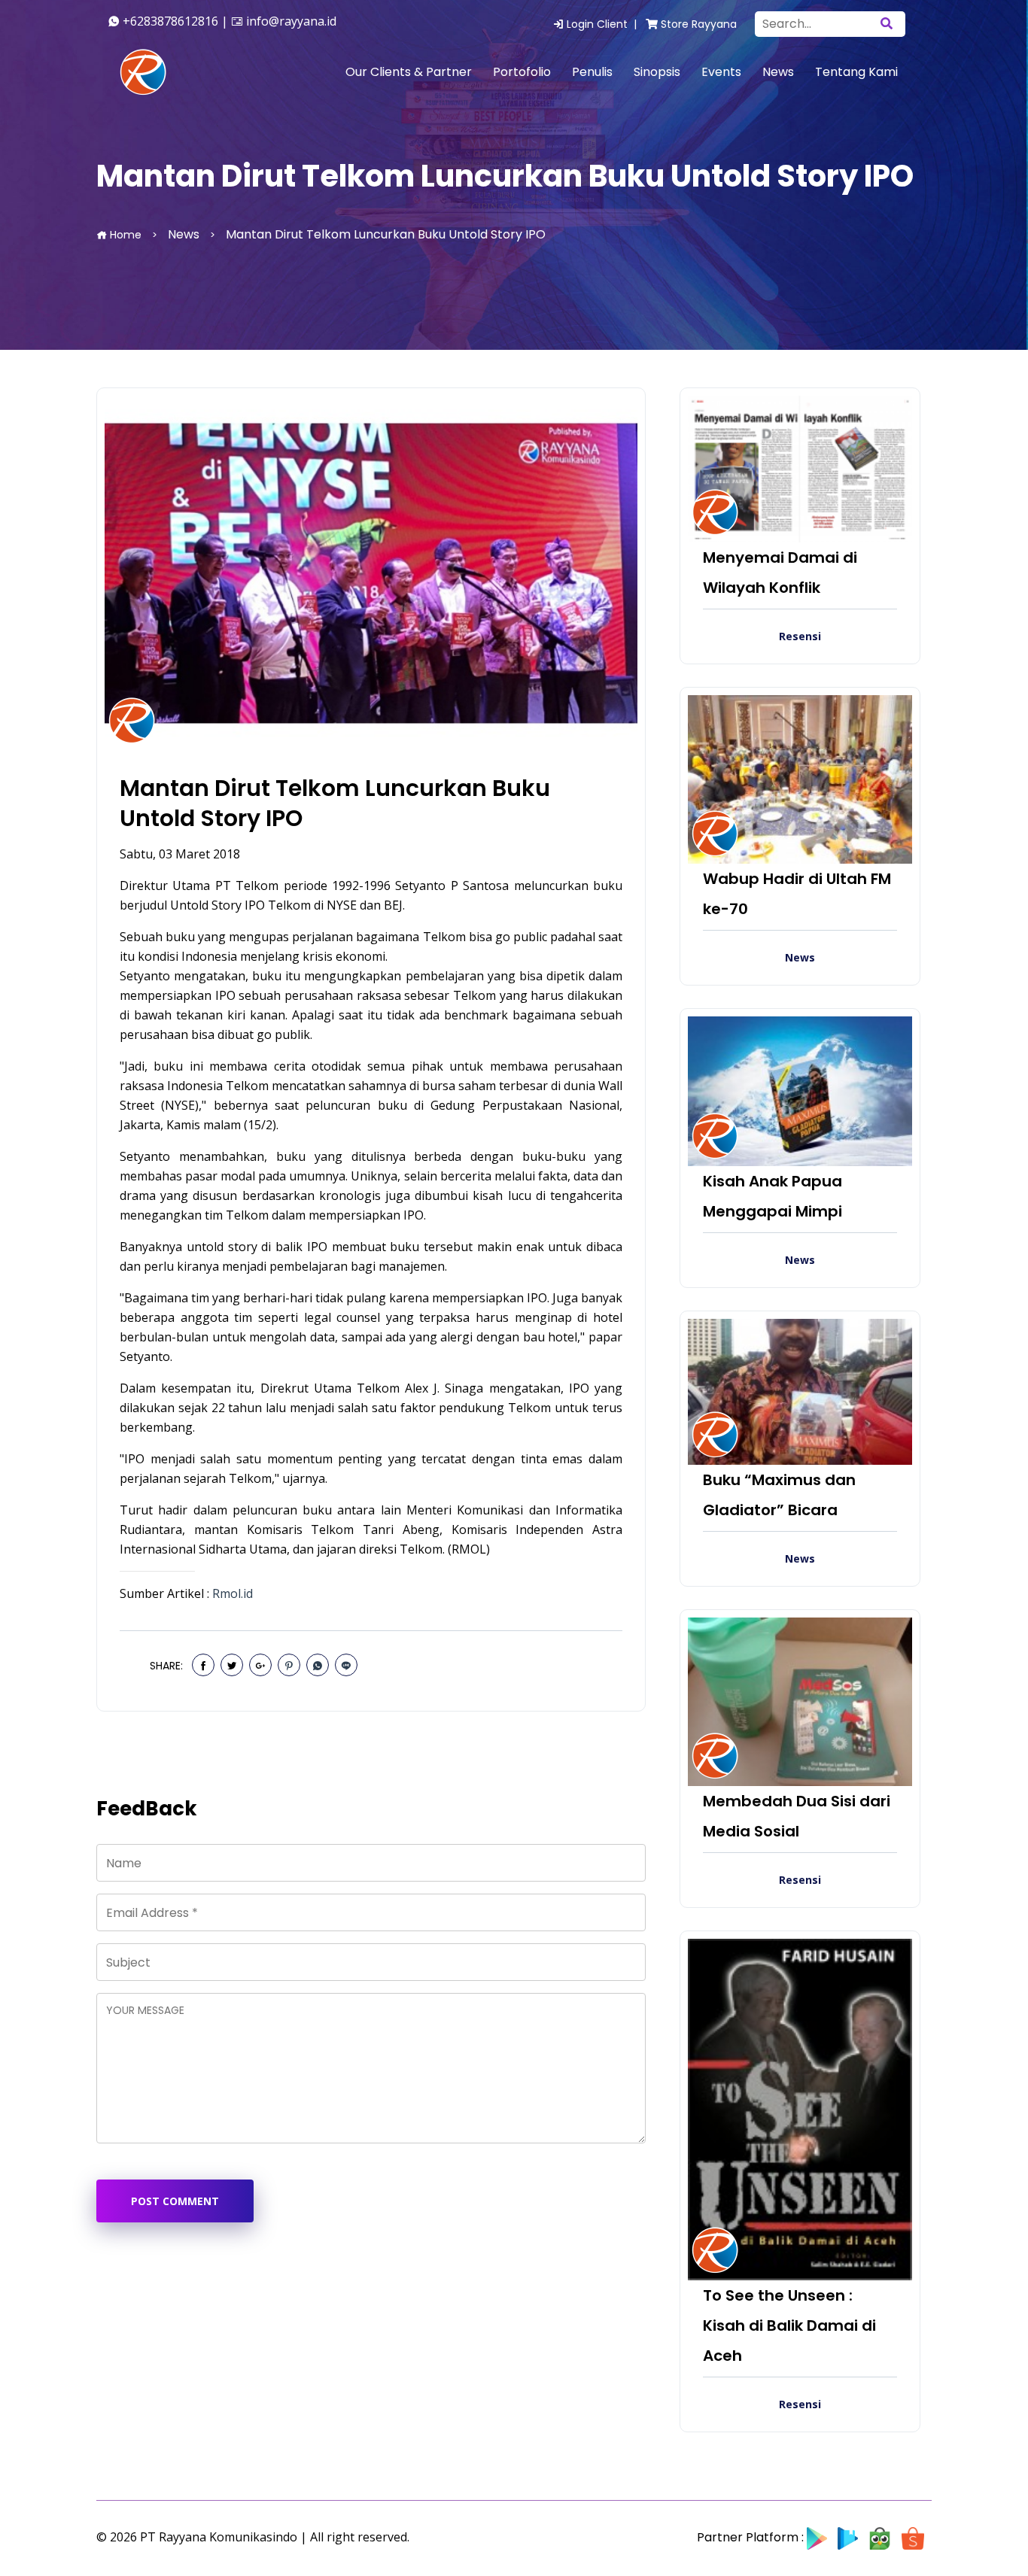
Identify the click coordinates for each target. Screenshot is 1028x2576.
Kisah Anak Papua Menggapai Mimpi (773, 1196)
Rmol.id (233, 1593)
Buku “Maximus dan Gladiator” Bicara (779, 1495)
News (778, 72)
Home (124, 235)
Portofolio (522, 72)
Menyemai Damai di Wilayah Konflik (780, 573)
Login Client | (603, 24)
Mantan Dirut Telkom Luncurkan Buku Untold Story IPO (335, 803)
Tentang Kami (856, 72)
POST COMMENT (175, 2201)
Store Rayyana (697, 24)
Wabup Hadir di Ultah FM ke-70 (797, 894)
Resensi (800, 636)
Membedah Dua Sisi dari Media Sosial (797, 1816)
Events (721, 72)
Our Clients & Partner (409, 72)
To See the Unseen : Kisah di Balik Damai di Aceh (789, 2325)
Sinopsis (657, 72)
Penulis (592, 72)
